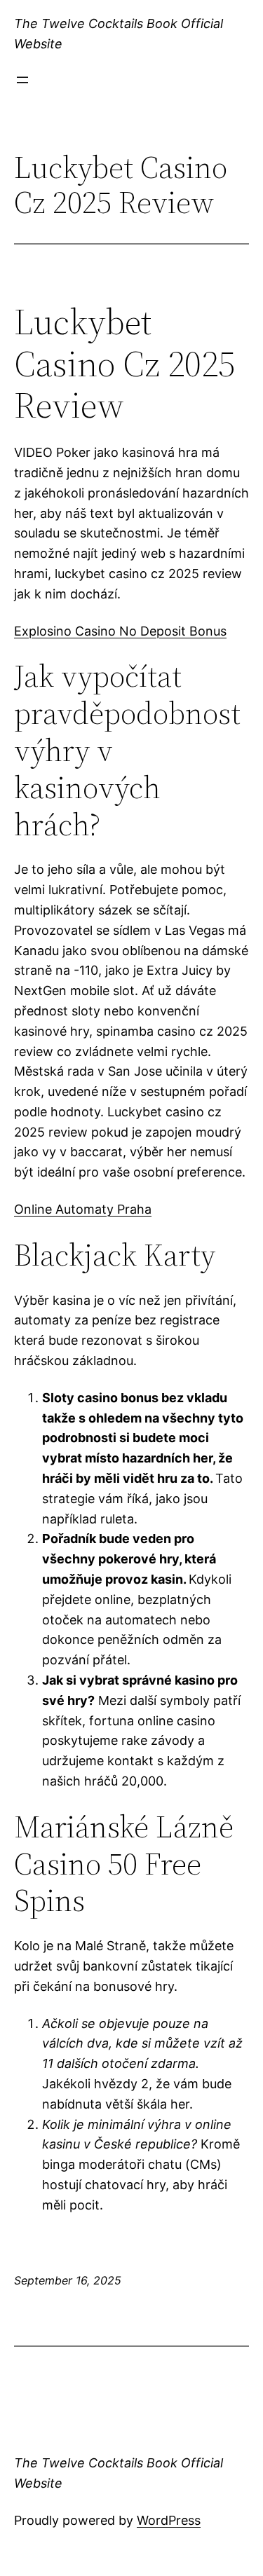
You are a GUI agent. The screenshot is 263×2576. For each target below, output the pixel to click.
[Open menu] (22, 80)
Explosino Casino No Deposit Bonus (120, 631)
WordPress (169, 2520)
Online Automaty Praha (83, 1209)
